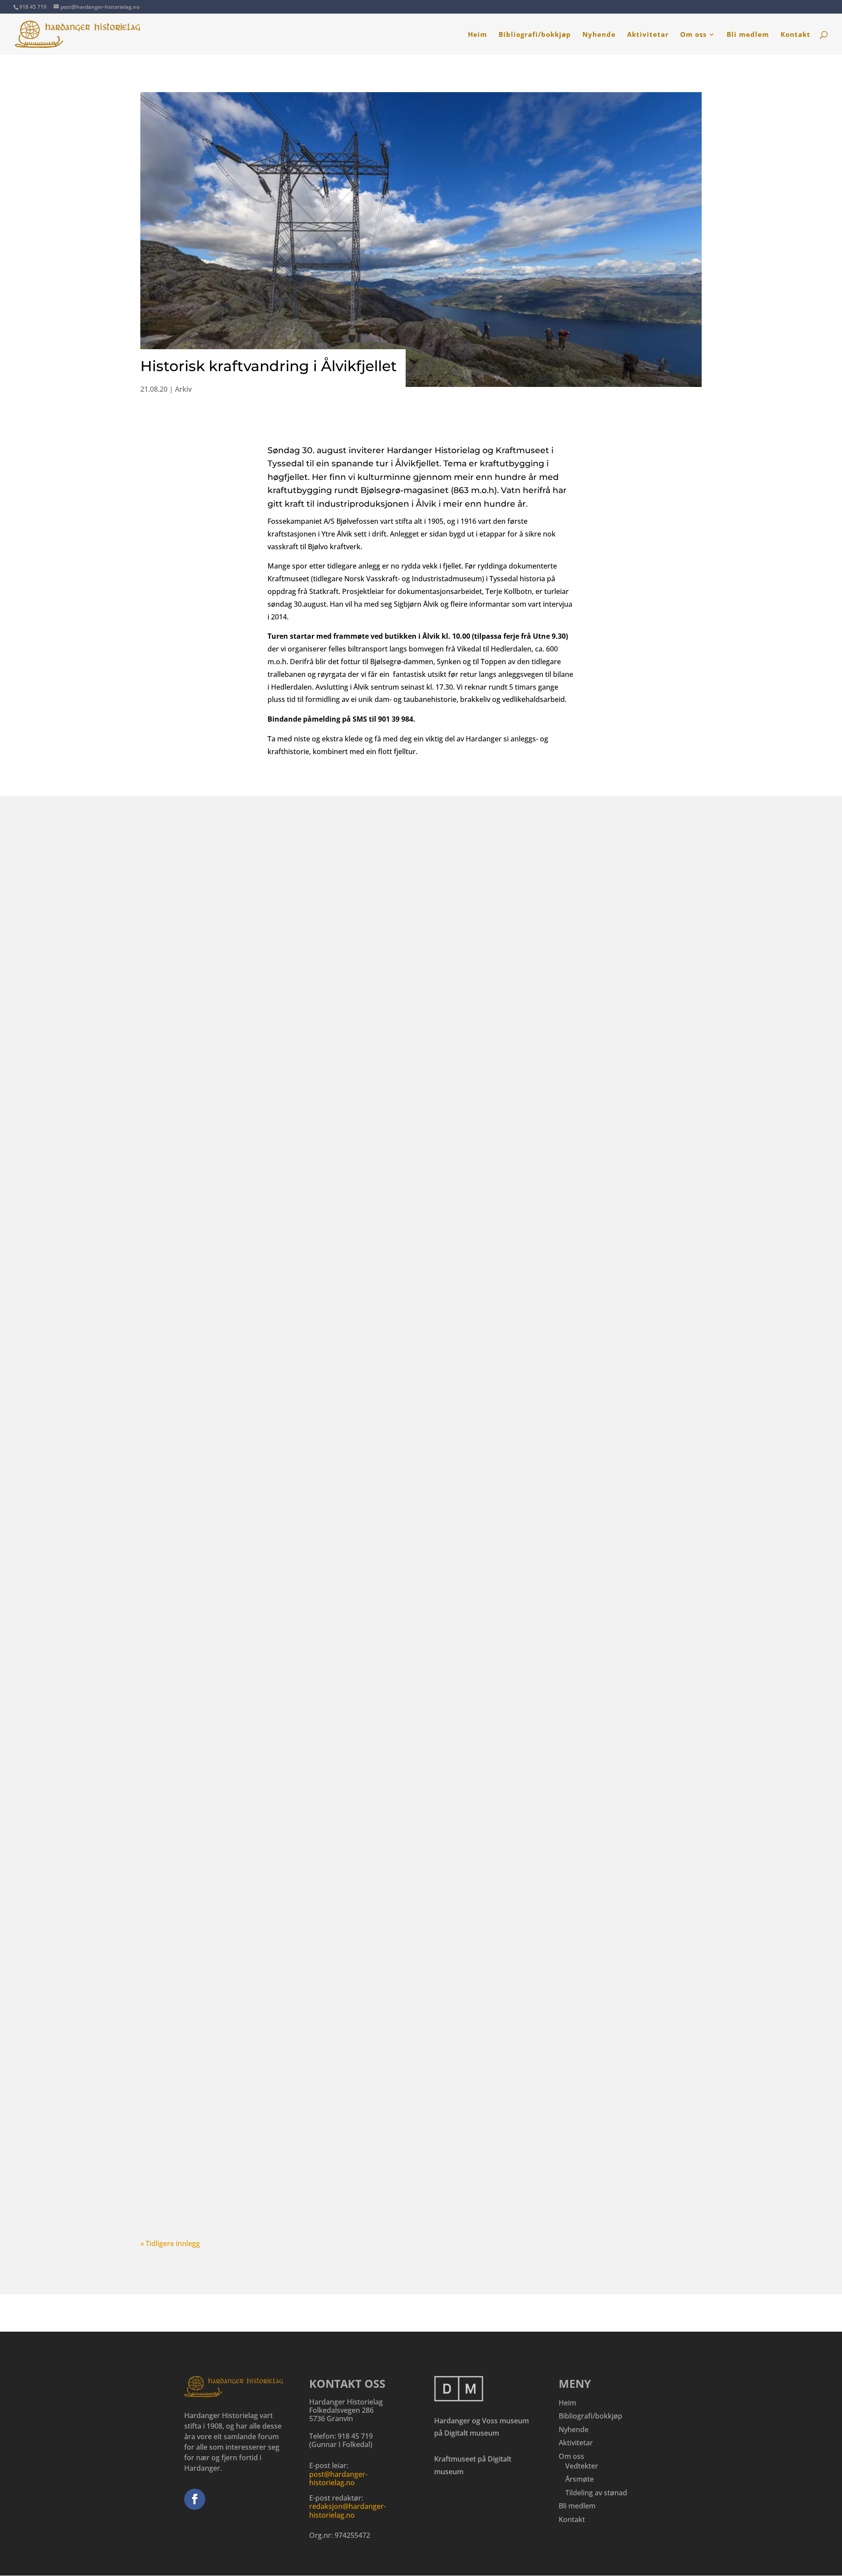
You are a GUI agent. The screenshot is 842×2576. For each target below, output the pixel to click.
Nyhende (599, 35)
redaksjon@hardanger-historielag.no (348, 2510)
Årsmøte (580, 2479)
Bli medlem (748, 35)
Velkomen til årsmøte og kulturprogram (233, 1677)
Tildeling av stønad (596, 2493)
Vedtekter (582, 2466)
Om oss (693, 35)
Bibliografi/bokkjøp (535, 35)
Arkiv (183, 389)
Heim (478, 35)
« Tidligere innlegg (170, 2243)
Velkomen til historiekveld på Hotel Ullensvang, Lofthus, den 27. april (293, 1212)
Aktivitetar (648, 35)
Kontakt (796, 35)
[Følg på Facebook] (195, 2499)
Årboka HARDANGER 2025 (205, 2143)
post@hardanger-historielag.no (338, 2478)
